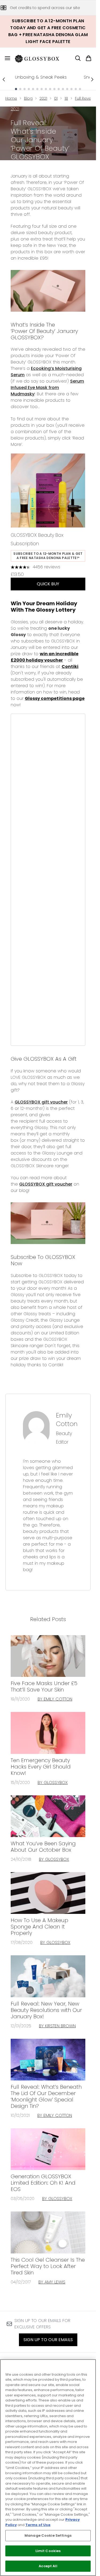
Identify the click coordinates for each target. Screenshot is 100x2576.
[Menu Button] (5, 58)
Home (11, 98)
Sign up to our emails (48, 2340)
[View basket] (89, 58)
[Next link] (92, 79)
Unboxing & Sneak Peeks (41, 77)
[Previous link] (4, 79)
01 (56, 98)
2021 (43, 98)
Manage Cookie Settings (48, 2535)
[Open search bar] (78, 58)
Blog (28, 98)
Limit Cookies (48, 2551)
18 (66, 98)
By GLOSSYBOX (53, 1782)
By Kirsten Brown (57, 2026)
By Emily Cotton (55, 1699)
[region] (48, 2468)
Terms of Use (38, 2525)
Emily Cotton (67, 1420)
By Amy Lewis (52, 2282)
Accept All (48, 2566)
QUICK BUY (48, 584)
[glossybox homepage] (40, 58)
